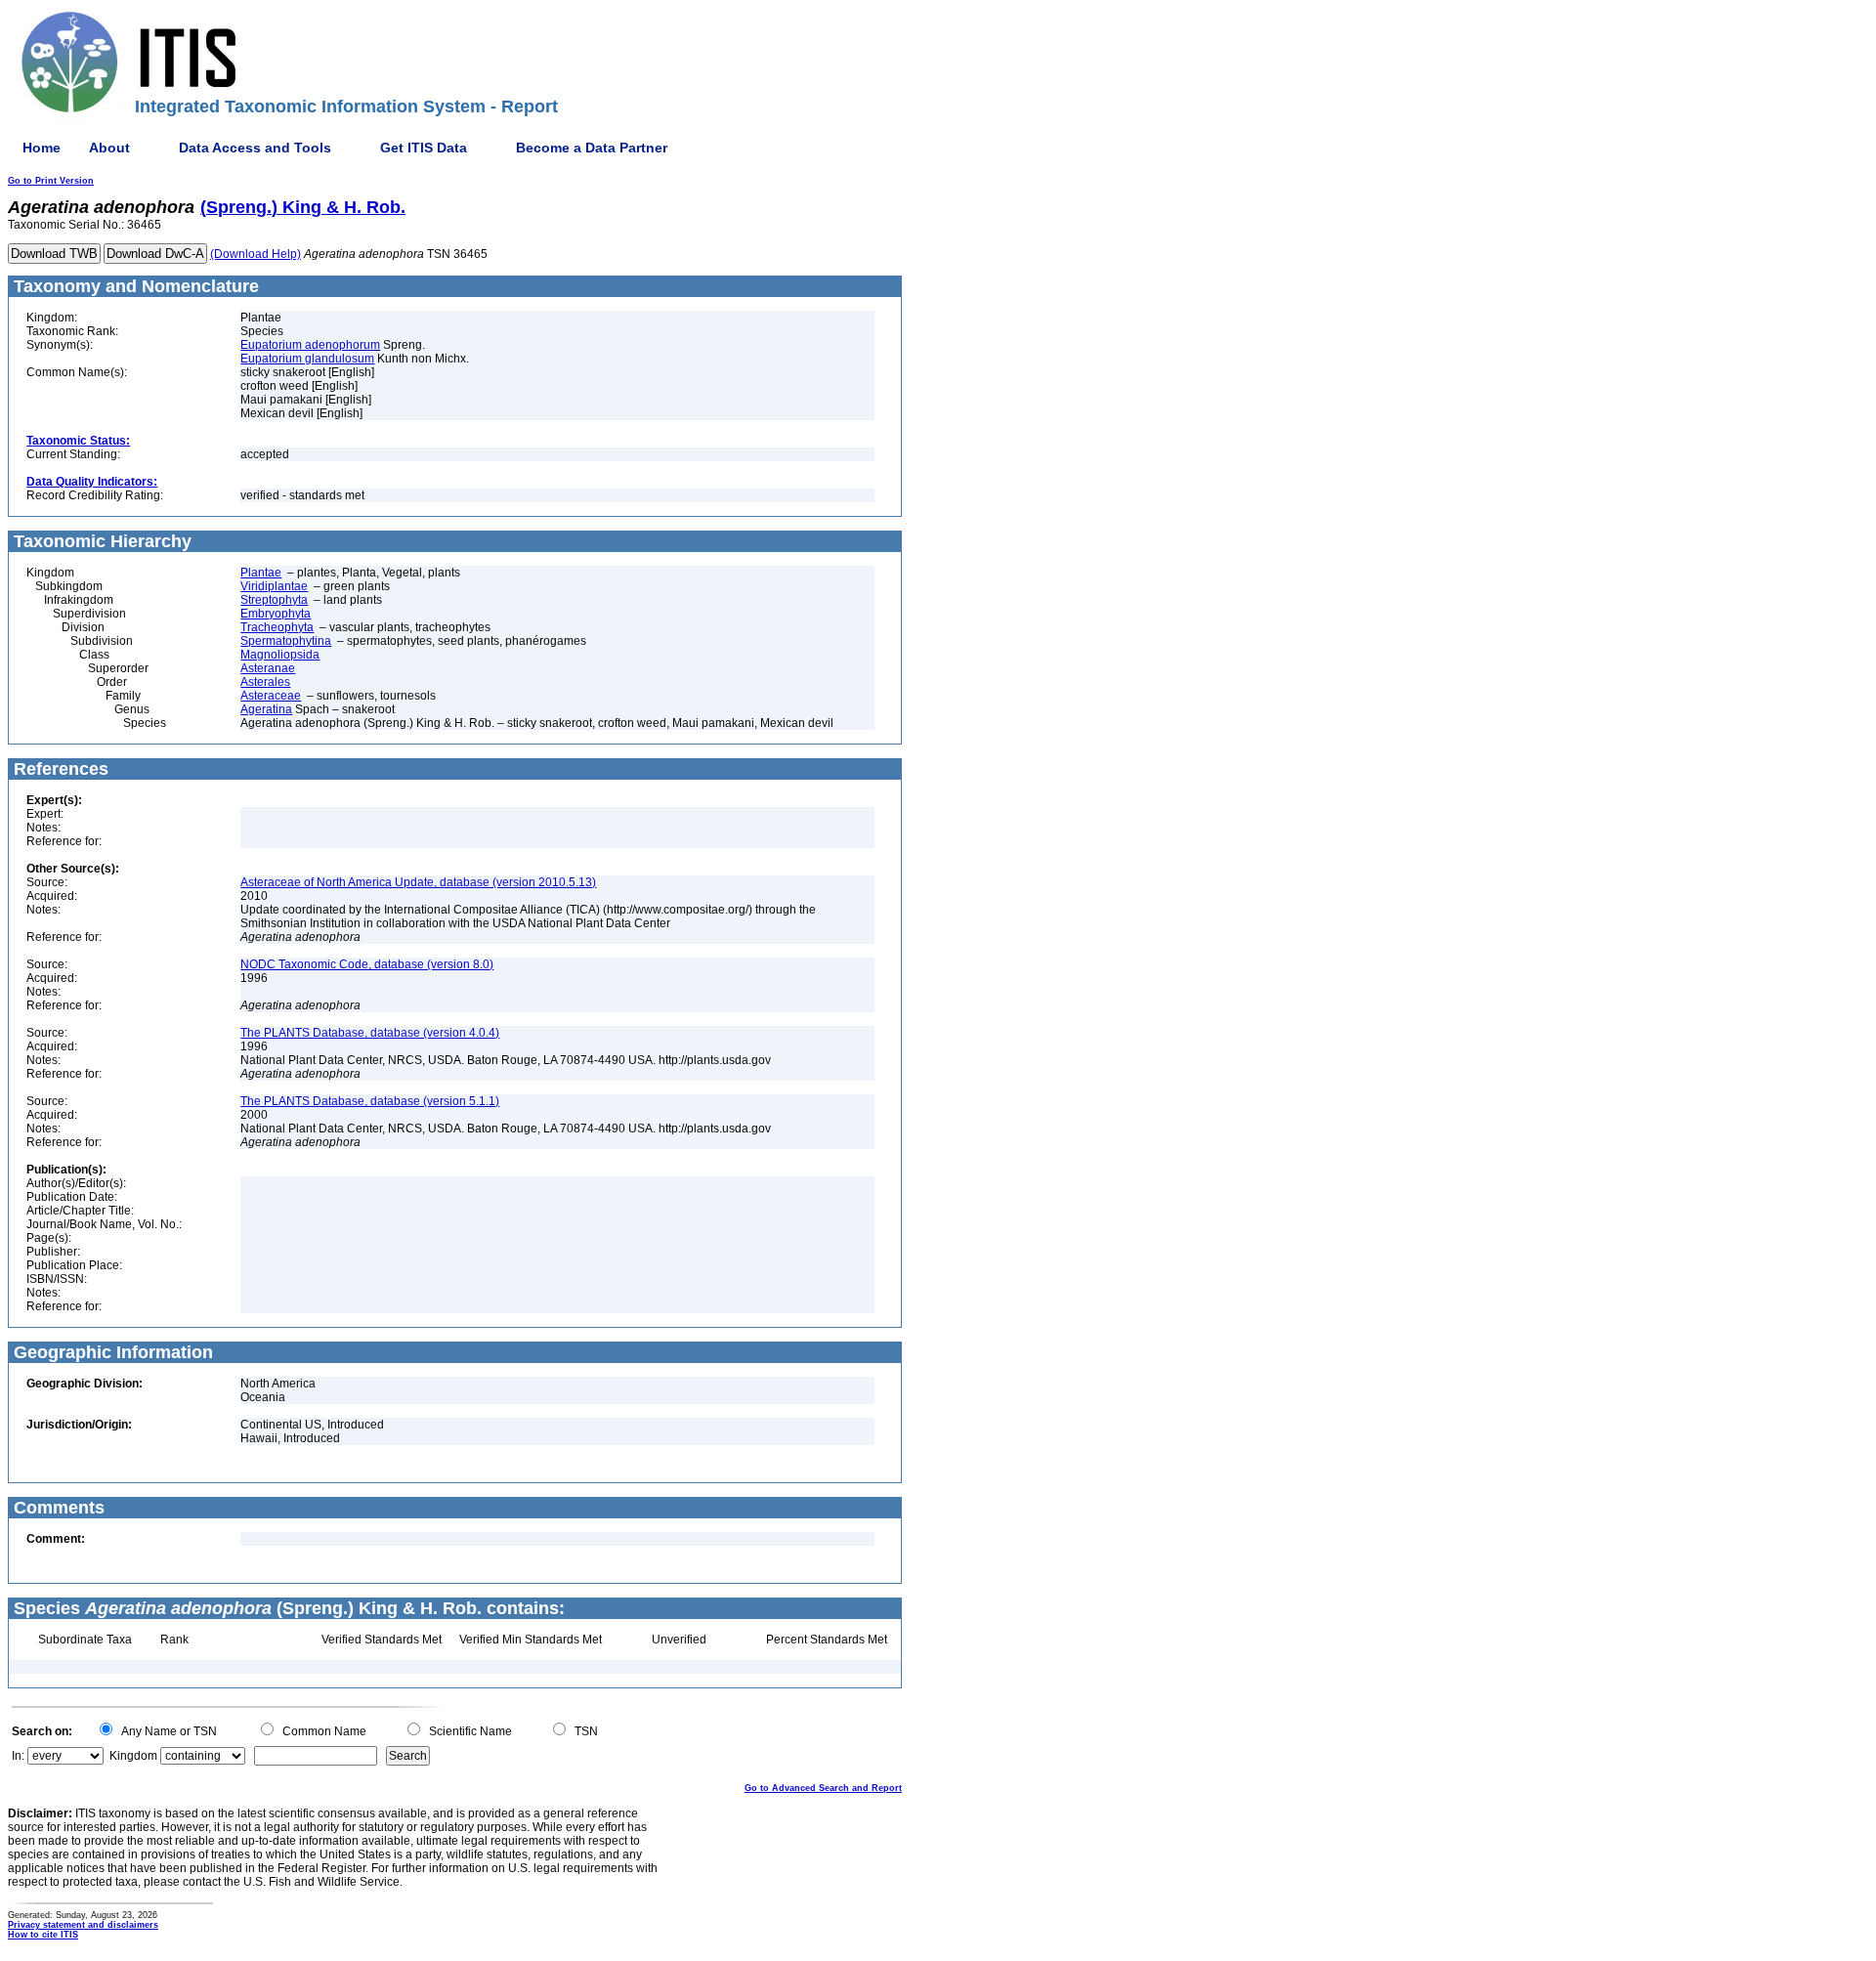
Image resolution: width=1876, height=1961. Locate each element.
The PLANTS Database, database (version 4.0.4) (370, 1033)
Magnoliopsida (280, 655)
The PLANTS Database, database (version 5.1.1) (370, 1101)
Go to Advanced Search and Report (823, 1788)
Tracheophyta (277, 627)
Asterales (265, 682)
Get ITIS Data (424, 148)
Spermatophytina (286, 641)
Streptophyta (274, 600)
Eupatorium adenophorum (310, 345)
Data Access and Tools (255, 148)
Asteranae (268, 668)
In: (18, 1756)
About (109, 148)
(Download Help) (256, 254)
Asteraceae (271, 696)
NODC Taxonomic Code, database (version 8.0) (367, 964)
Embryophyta (276, 614)
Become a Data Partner (592, 148)
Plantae (261, 573)
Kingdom (133, 1756)
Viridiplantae (274, 586)
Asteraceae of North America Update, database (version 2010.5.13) (418, 882)
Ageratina (266, 709)
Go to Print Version (51, 181)
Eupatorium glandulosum (307, 359)
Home (42, 148)
